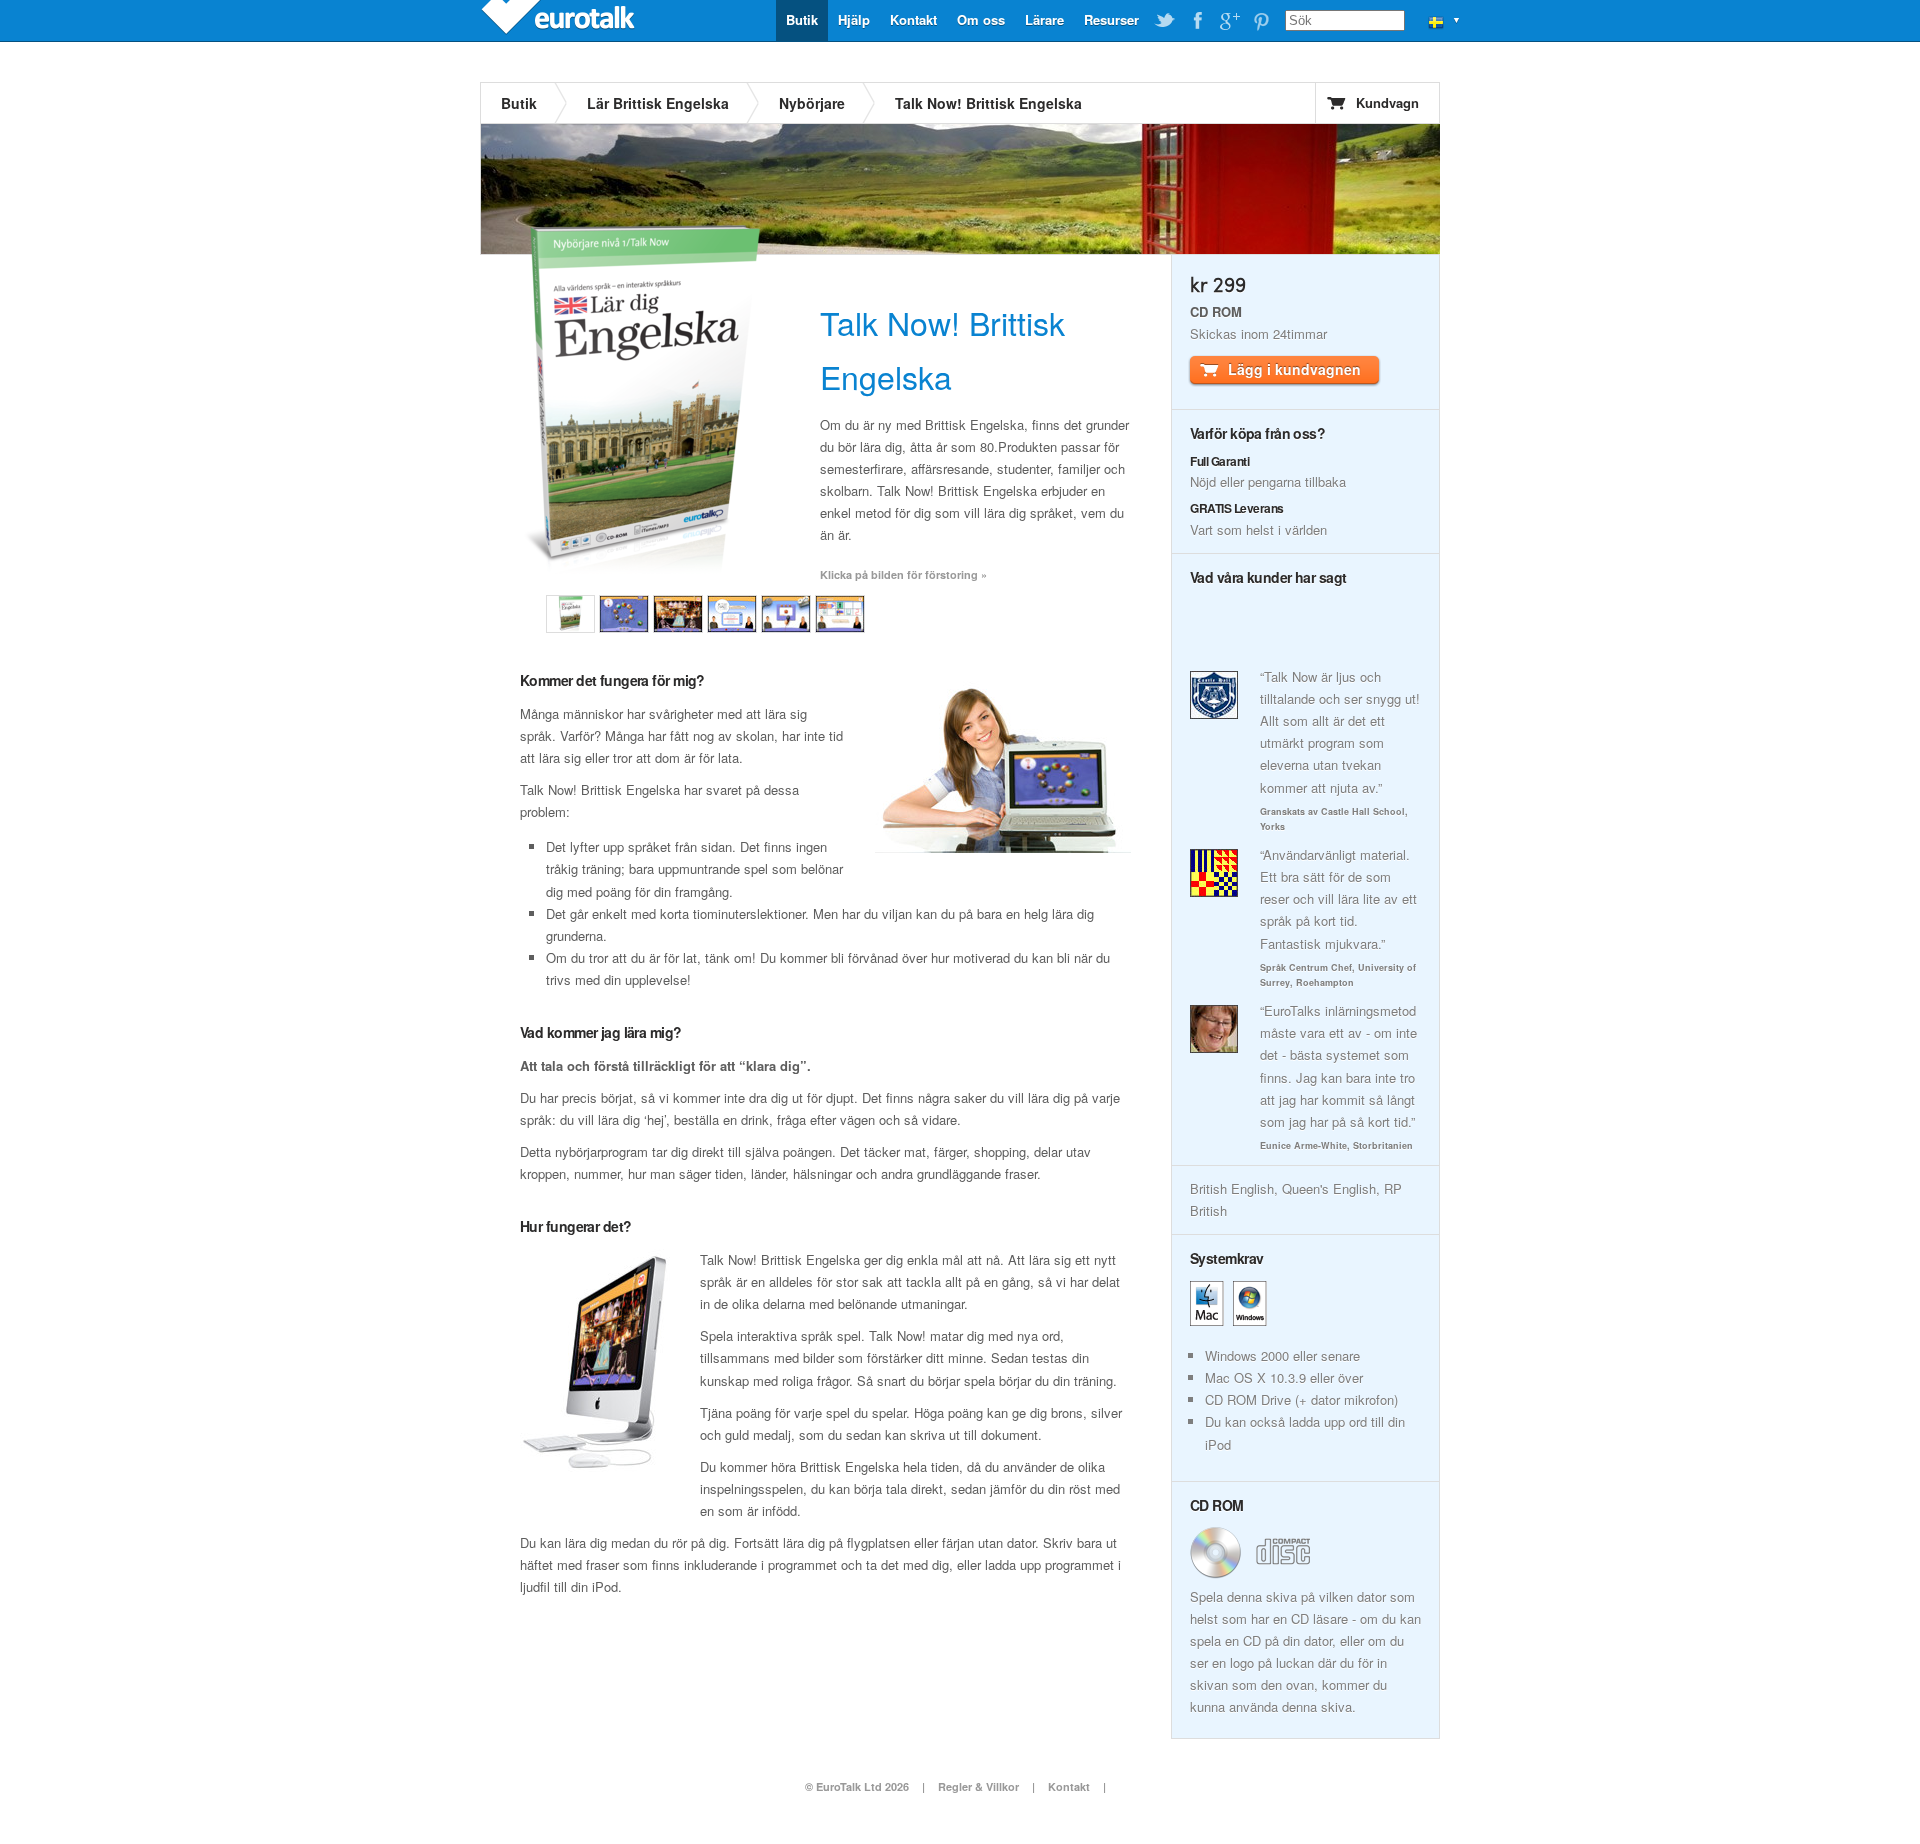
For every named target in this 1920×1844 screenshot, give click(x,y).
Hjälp (854, 19)
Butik (802, 19)
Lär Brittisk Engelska (658, 103)
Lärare (1044, 19)
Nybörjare (812, 103)
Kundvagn (1387, 102)
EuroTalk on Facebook (1197, 21)
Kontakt (913, 19)
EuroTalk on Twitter (1165, 21)
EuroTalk (560, 20)
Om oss (981, 19)
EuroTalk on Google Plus (1229, 21)
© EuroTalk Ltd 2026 (857, 1786)
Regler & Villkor (978, 1786)
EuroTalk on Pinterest (1261, 21)
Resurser (1111, 19)
